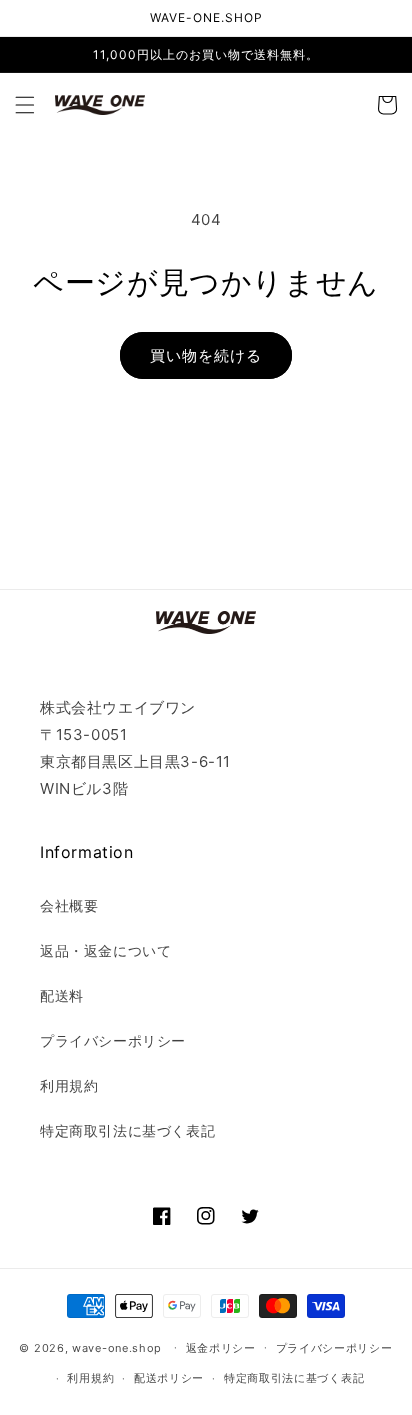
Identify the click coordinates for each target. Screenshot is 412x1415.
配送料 (62, 995)
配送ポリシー (169, 1378)
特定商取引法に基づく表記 (127, 1130)
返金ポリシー (221, 1348)
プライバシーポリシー (113, 1040)
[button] (25, 105)
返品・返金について (105, 950)
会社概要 (69, 905)
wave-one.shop (117, 1347)
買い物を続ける (206, 355)
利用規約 (69, 1085)
